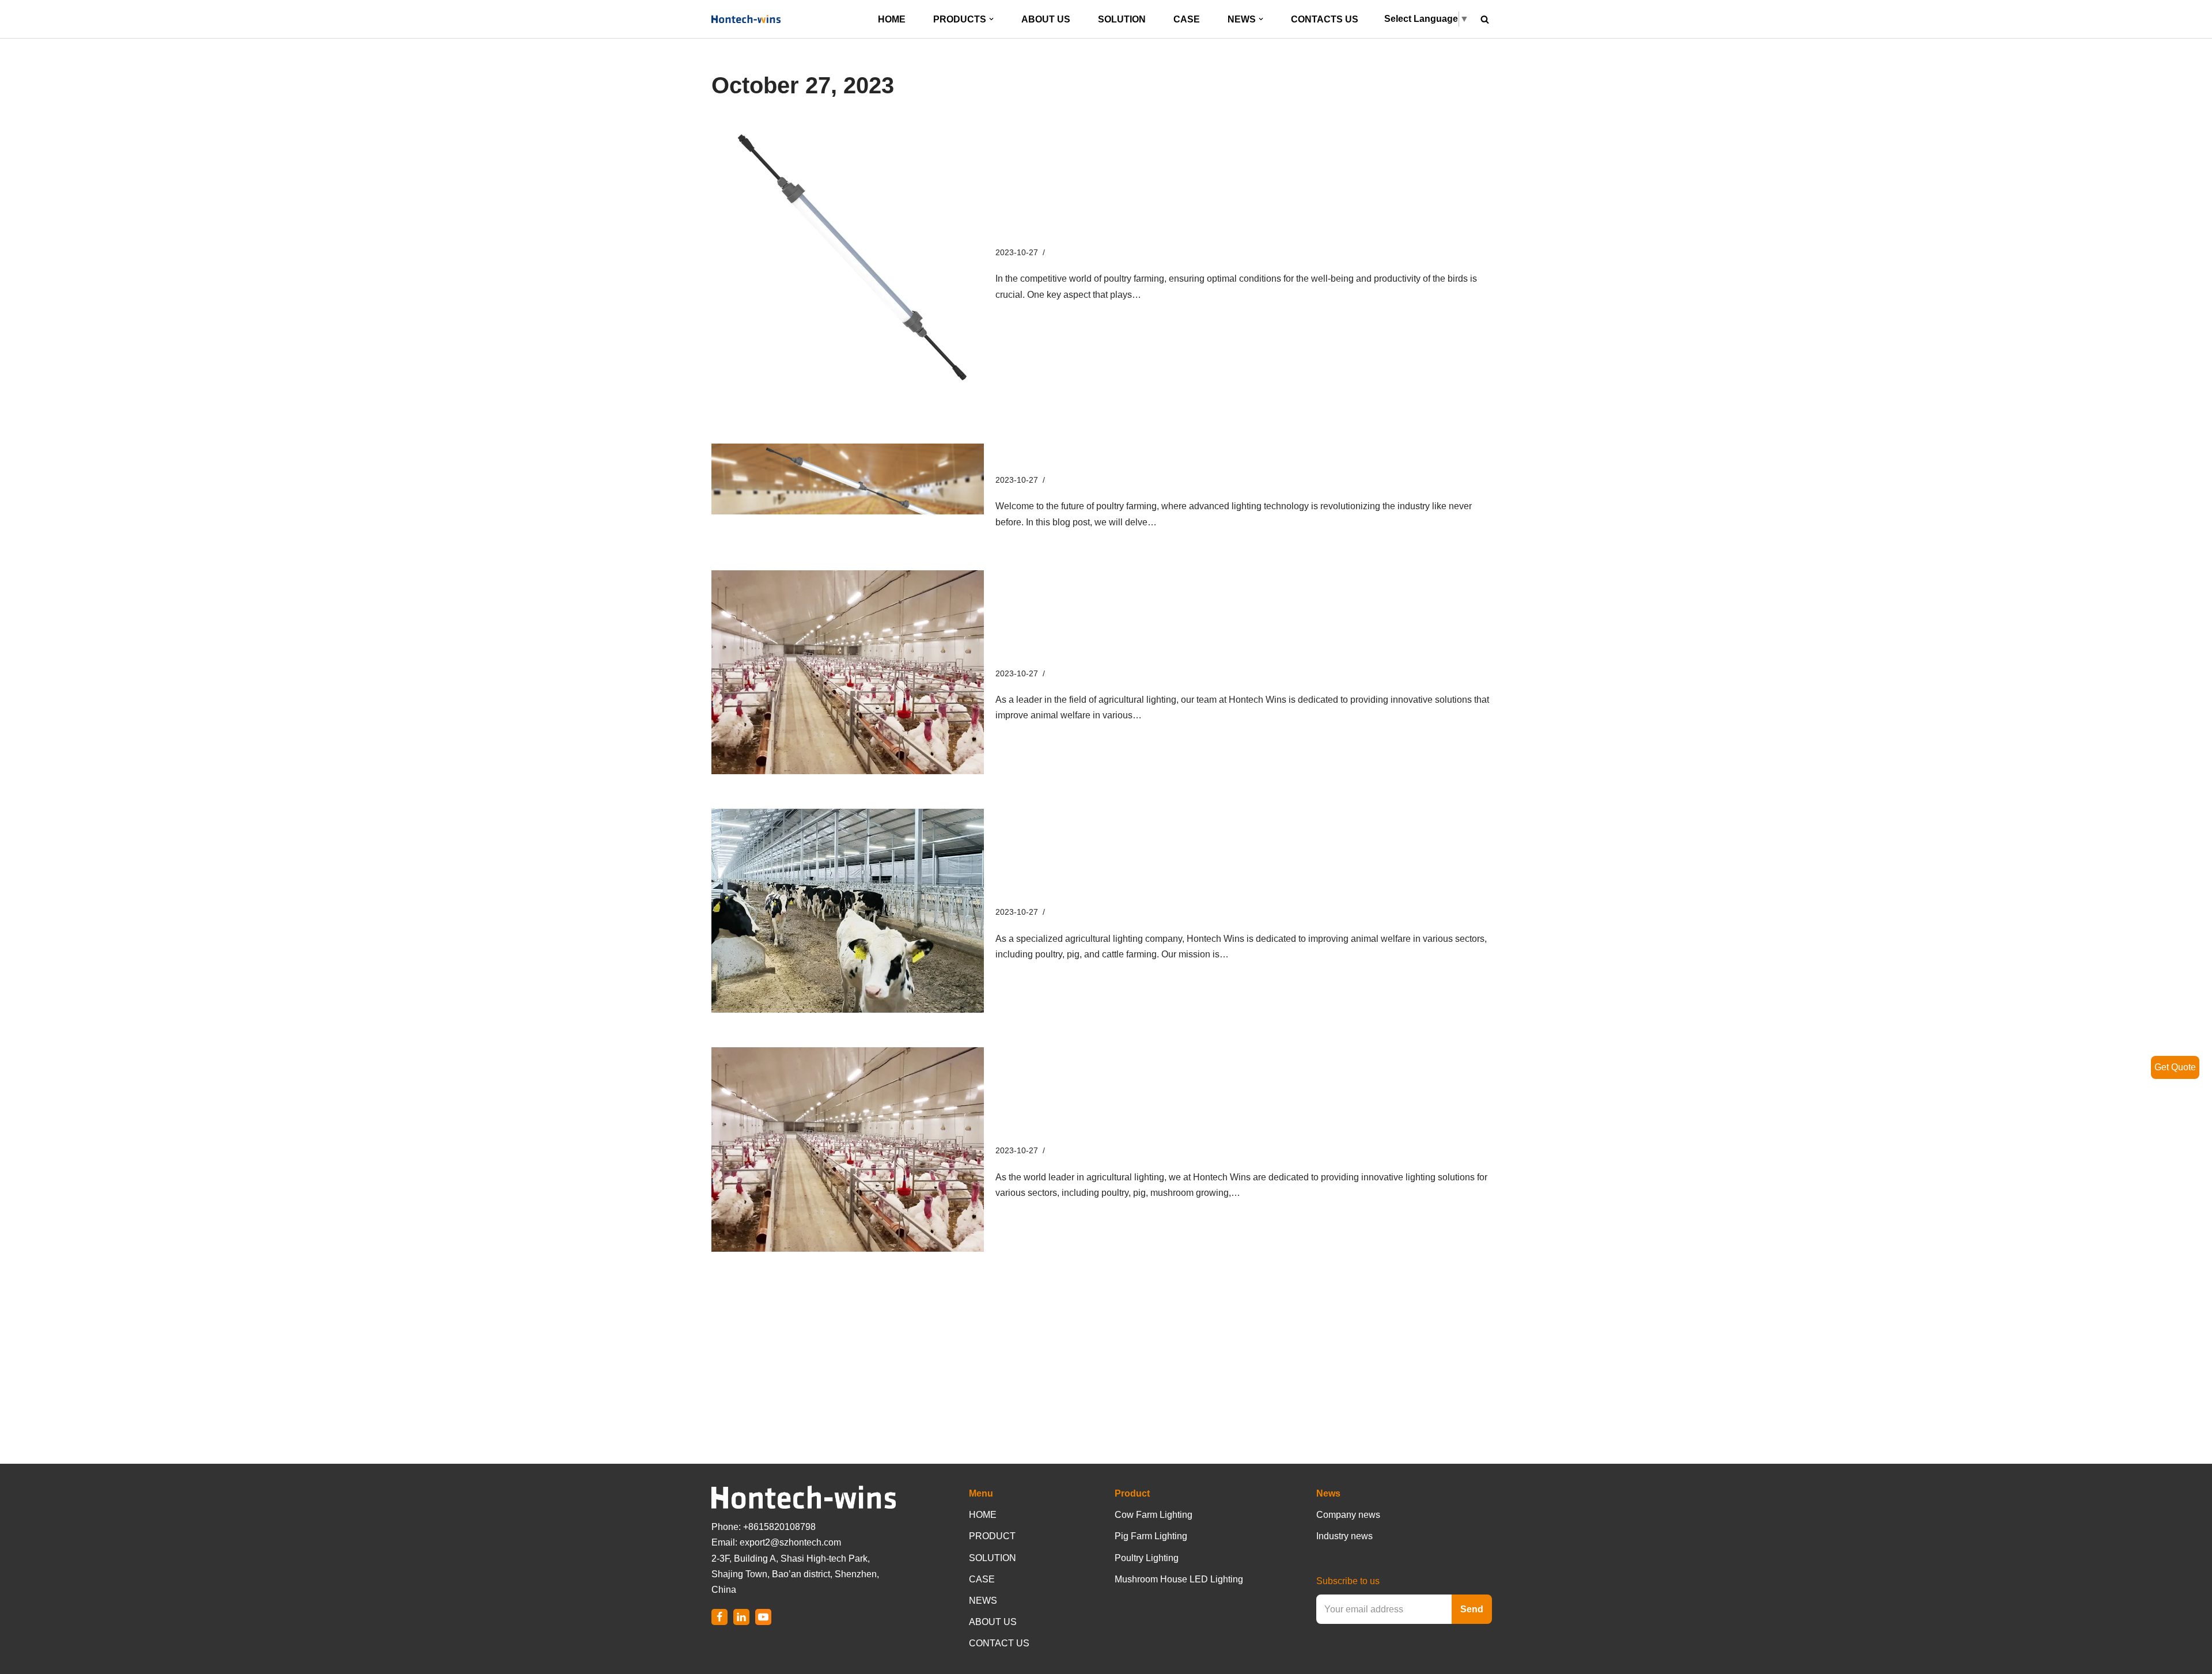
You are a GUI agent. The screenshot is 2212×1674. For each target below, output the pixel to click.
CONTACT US (999, 1643)
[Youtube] (763, 1617)
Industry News (1075, 252)
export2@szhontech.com (790, 1542)
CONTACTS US (1325, 19)
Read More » (1170, 295)
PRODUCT (992, 1536)
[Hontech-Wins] (746, 19)
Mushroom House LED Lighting (1179, 1579)
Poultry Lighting (1147, 1558)
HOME (892, 19)
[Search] (1485, 19)
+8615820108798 (779, 1527)
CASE (1187, 19)
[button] (991, 19)
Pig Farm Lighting (1151, 1536)
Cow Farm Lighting (1154, 1515)
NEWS (983, 1601)
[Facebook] (719, 1617)
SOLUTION (1122, 19)
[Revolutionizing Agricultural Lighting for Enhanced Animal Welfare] (848, 672)
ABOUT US (1046, 19)
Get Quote (2175, 1067)
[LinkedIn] (741, 1617)
